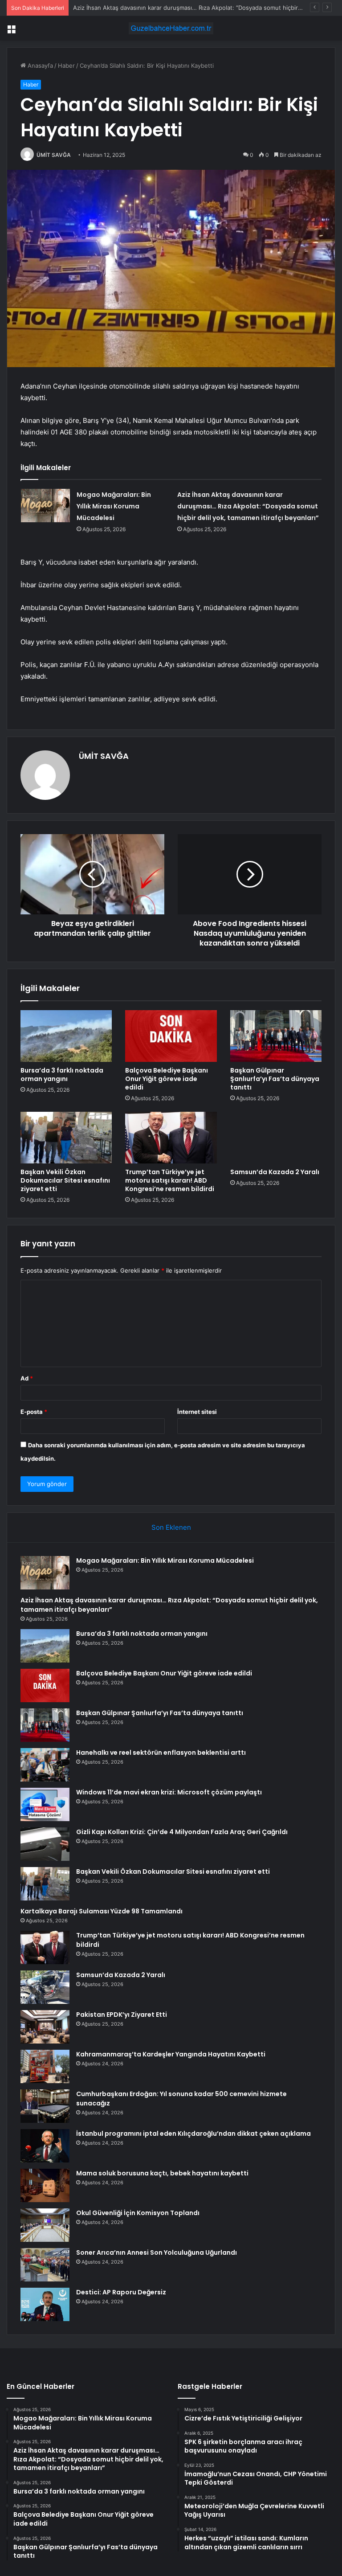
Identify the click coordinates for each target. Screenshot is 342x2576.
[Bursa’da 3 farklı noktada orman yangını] (66, 1036)
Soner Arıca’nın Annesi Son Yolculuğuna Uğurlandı (157, 2252)
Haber (66, 66)
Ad (27, 1378)
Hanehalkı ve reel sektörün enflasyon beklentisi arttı (161, 1753)
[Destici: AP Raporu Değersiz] (45, 2304)
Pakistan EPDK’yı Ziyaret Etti (122, 2015)
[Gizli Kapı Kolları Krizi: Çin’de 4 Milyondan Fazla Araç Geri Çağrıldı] (45, 1844)
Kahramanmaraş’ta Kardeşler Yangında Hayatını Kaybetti (171, 2054)
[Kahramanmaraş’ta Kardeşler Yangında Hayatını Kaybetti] (45, 2066)
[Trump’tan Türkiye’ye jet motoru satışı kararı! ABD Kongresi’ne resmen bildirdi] (171, 1138)
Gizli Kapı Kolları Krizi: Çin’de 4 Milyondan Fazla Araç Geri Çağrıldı (182, 1832)
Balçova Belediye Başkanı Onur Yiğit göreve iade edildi (167, 1079)
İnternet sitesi (197, 1412)
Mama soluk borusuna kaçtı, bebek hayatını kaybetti (162, 2173)
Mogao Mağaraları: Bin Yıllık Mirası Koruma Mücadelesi (114, 506)
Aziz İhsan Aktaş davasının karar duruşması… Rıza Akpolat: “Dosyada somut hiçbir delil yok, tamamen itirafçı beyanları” (248, 506)
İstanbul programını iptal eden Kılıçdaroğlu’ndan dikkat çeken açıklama (193, 2134)
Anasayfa (39, 66)
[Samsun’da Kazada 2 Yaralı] (276, 1138)
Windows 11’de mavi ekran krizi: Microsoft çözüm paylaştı (169, 1792)
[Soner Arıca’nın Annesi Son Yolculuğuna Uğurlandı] (45, 2265)
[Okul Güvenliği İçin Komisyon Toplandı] (45, 2225)
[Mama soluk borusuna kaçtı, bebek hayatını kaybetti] (45, 2185)
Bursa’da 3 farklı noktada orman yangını (127, 8)
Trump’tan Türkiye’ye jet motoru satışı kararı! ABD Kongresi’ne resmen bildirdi (170, 1180)
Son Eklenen (171, 1527)
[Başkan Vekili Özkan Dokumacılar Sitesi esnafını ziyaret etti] (66, 1138)
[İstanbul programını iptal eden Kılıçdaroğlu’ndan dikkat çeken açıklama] (45, 2146)
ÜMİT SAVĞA (54, 155)
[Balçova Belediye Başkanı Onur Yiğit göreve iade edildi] (171, 1036)
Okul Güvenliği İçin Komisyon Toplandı (138, 2213)
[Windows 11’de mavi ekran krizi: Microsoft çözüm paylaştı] (45, 1804)
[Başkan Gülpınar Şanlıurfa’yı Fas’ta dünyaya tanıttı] (276, 1036)
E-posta (34, 1412)
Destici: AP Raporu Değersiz (121, 2292)
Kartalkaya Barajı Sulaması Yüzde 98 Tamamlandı (102, 1911)
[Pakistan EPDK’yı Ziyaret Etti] (45, 2027)
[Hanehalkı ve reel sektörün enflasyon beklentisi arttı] (45, 1765)
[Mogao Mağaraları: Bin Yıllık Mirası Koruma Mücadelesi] (45, 506)
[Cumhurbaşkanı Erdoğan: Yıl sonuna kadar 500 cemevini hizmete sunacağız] (45, 2106)
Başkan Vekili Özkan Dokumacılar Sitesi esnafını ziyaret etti (65, 1180)
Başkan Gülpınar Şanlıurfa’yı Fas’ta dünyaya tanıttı (275, 1079)
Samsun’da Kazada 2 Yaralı (275, 1172)
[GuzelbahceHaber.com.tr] (171, 28)
